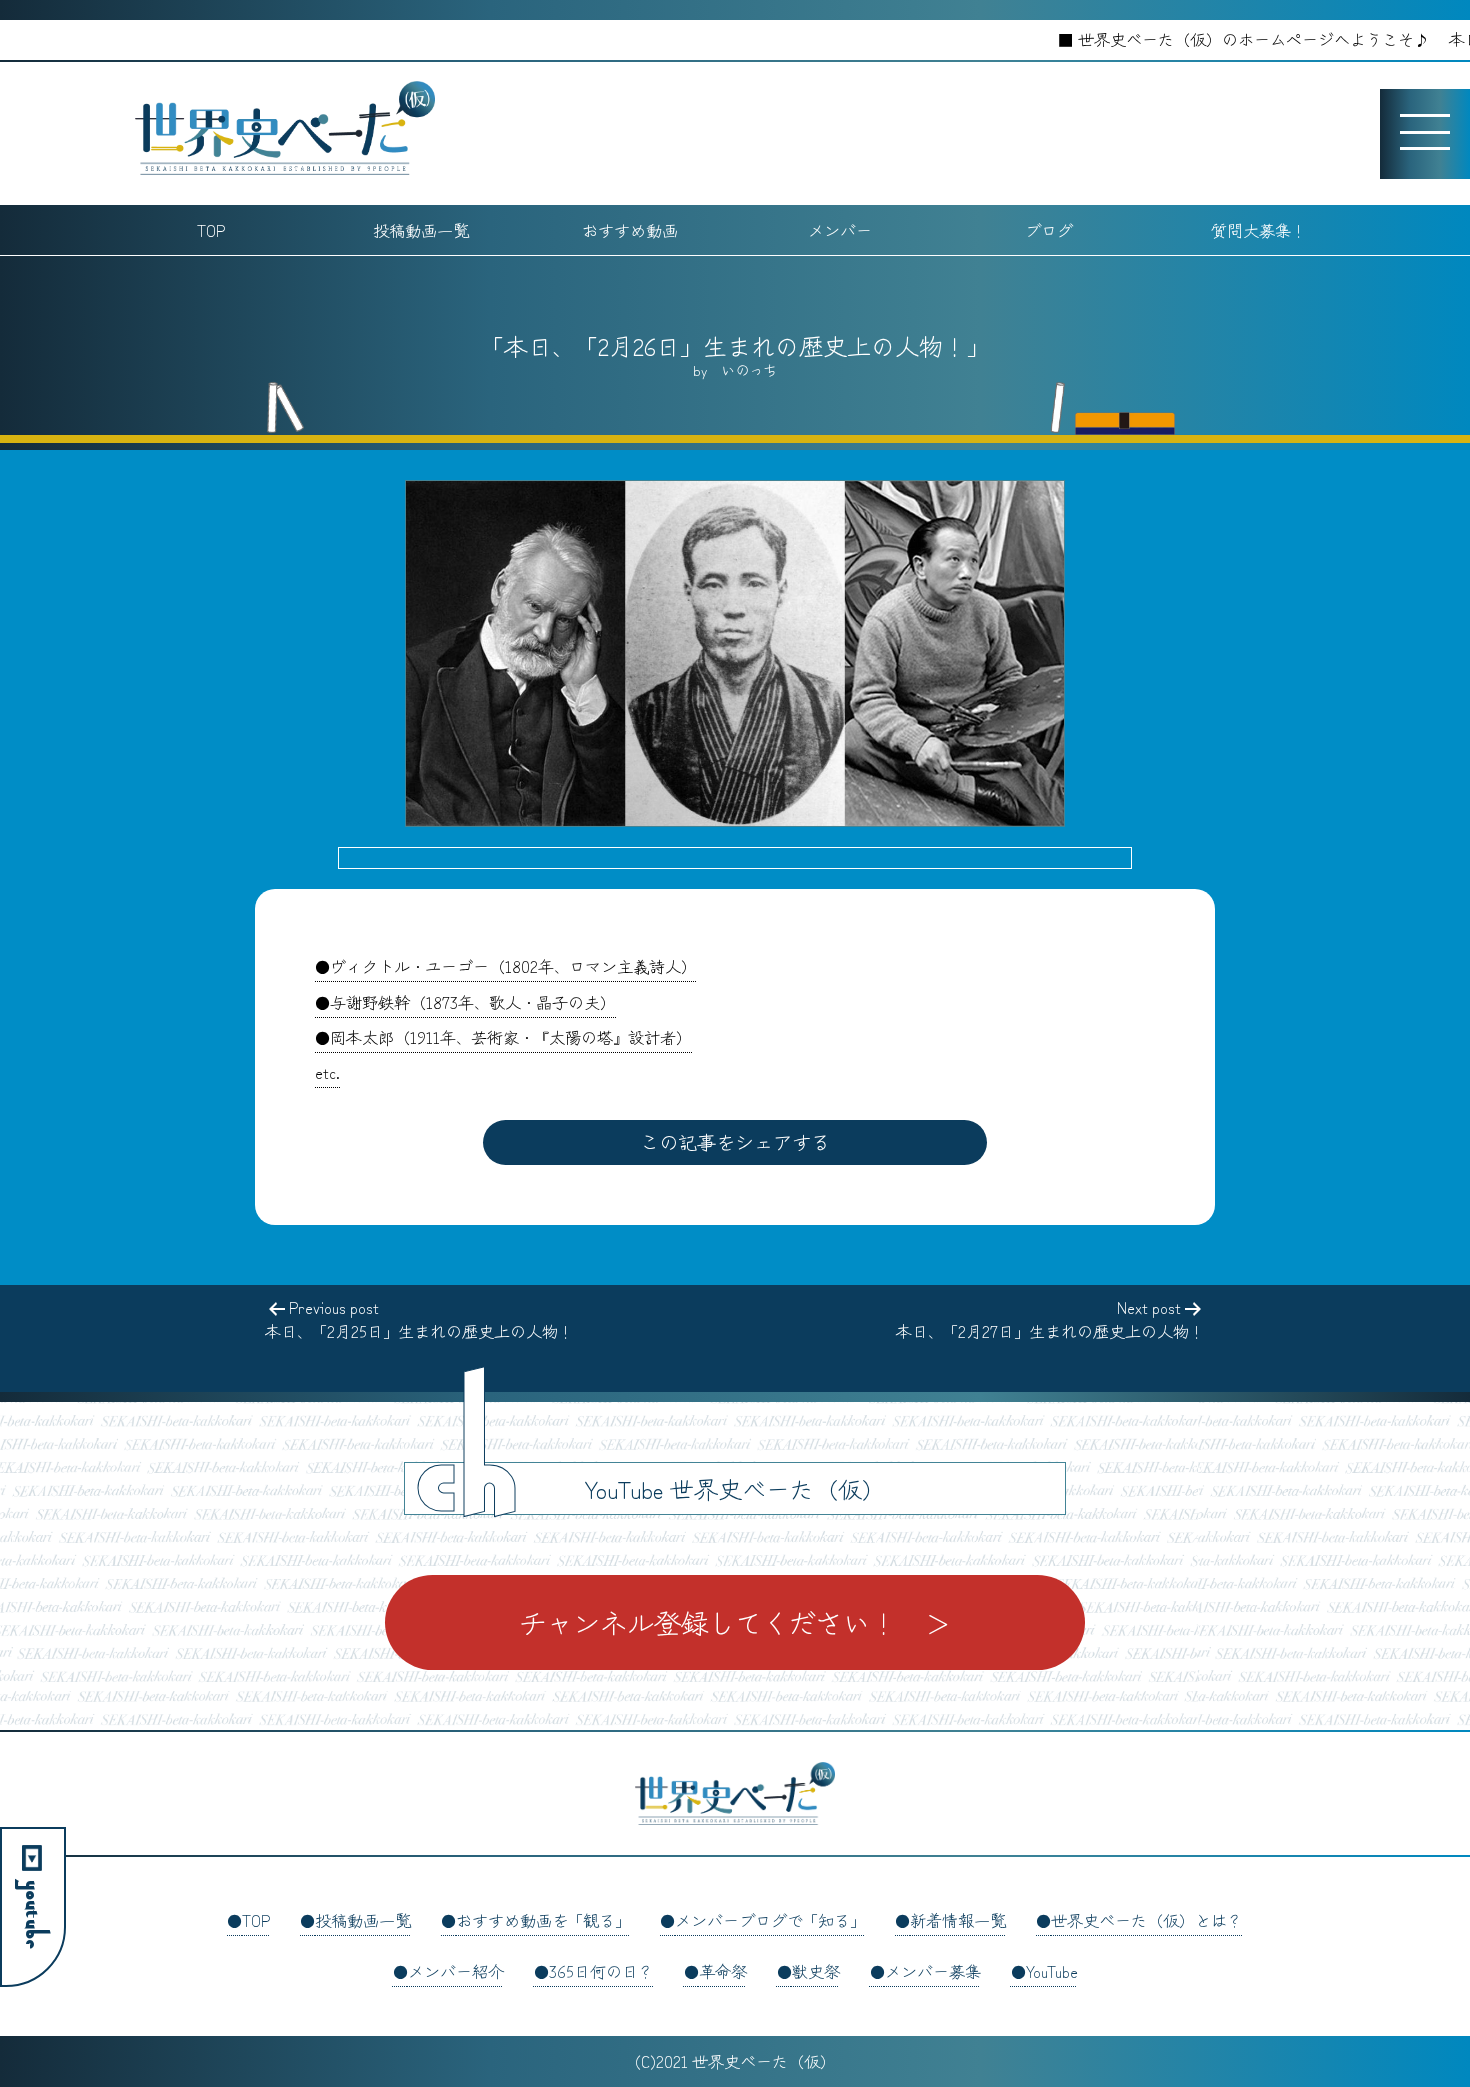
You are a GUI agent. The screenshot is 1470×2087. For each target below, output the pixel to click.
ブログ (1049, 230)
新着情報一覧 (958, 1920)
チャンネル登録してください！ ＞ (735, 1622)
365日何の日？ (601, 1971)
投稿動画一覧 (421, 230)
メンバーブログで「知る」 (770, 1920)
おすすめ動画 (630, 230)
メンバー (840, 230)
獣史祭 (816, 1971)
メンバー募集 (933, 1971)
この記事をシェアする (735, 1142)
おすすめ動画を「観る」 (543, 1920)
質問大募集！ (1259, 230)
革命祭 (723, 1971)
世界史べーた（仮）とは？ (1147, 1920)
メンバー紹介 (456, 1971)
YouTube (1052, 1971)
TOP (211, 230)
